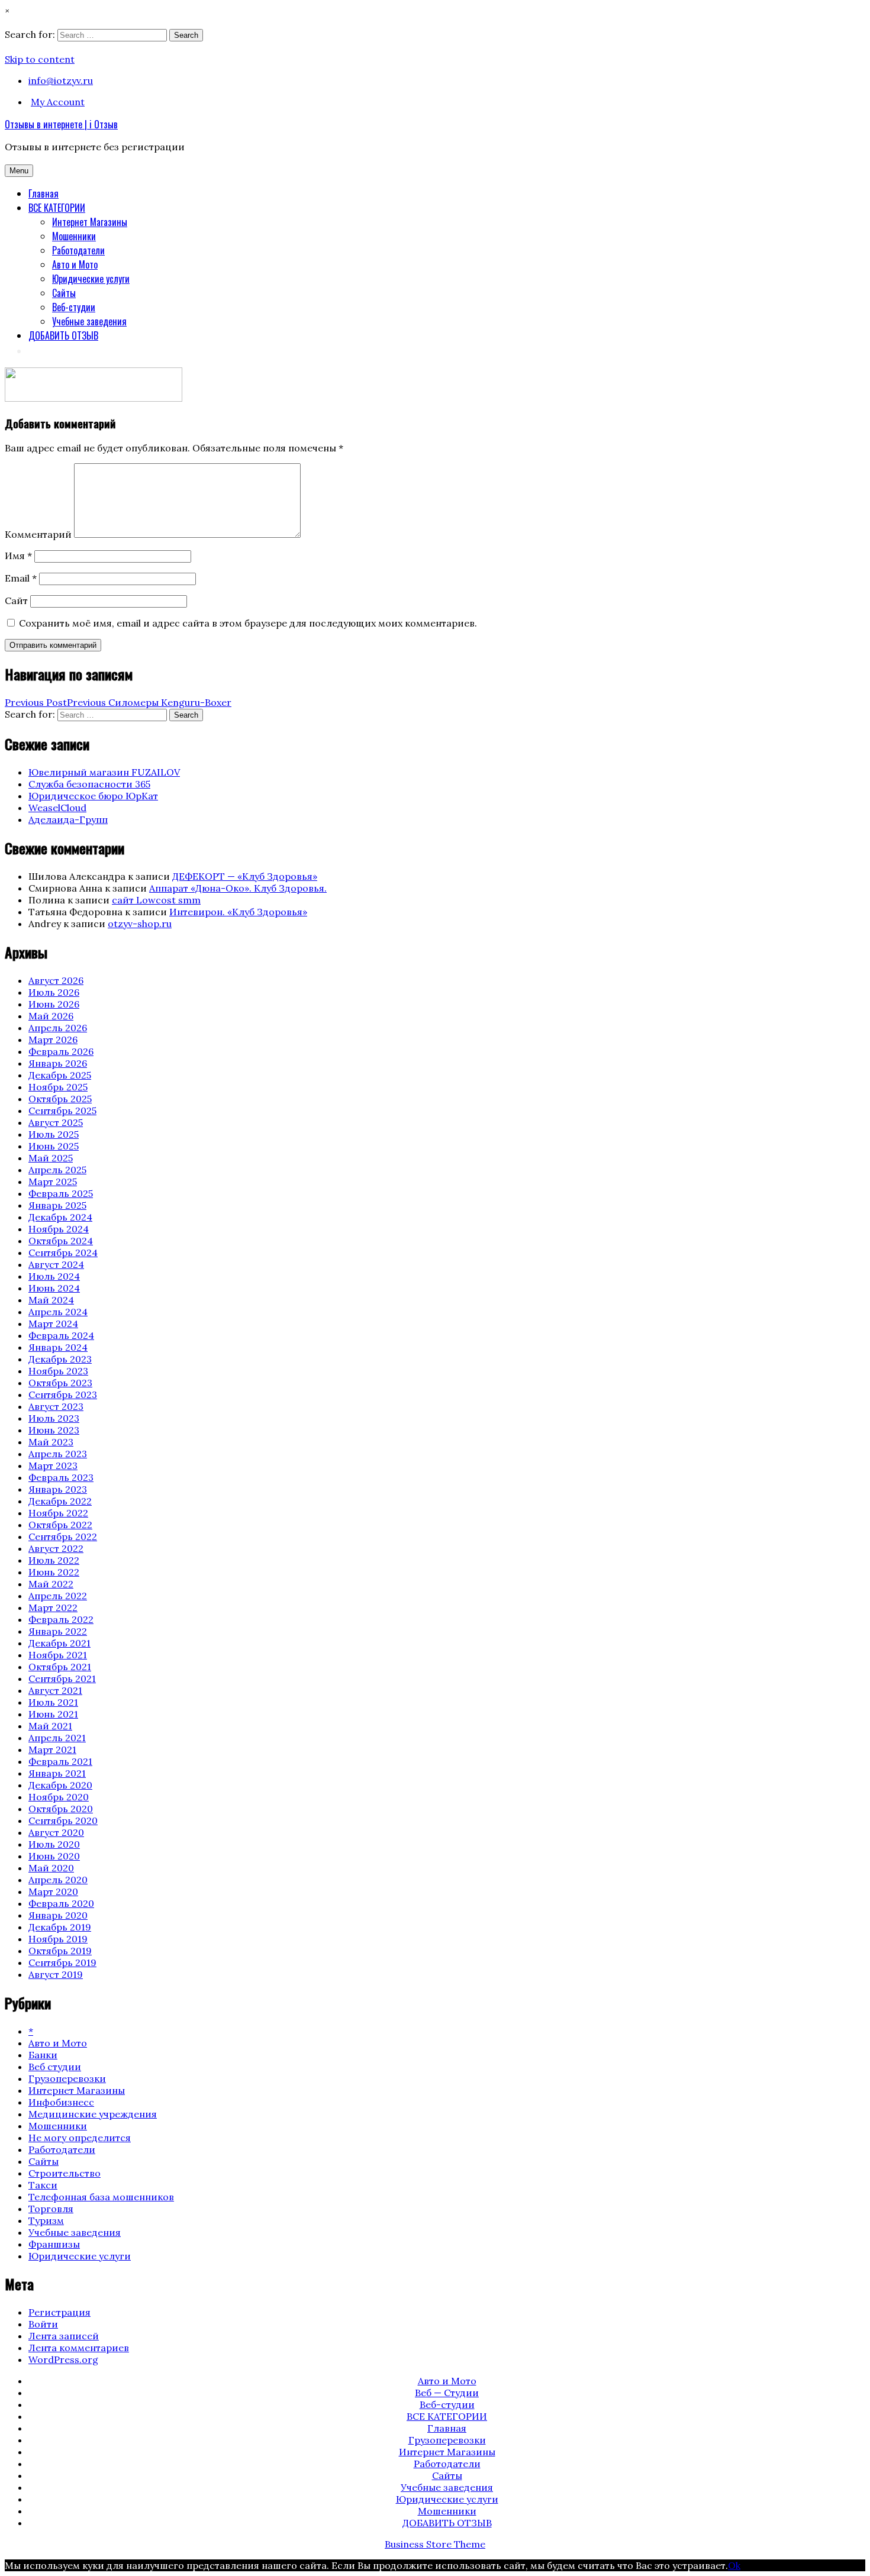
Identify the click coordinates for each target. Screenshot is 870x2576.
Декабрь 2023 (60, 1359)
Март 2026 (53, 1040)
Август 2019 (56, 1974)
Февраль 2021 (60, 1761)
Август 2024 (56, 1264)
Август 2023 (56, 1406)
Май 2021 (50, 1726)
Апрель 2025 (57, 1170)
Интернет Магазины (90, 222)
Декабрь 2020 (60, 1785)
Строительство (65, 2173)
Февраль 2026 (61, 1051)
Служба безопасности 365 (89, 784)
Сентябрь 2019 (62, 1962)
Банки (43, 2055)
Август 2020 (56, 1832)
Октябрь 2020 (61, 1809)
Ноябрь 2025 (58, 1087)
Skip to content (40, 59)
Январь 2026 (58, 1063)
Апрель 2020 (58, 1880)
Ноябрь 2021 (58, 1655)
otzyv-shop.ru (140, 924)
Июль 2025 (54, 1134)
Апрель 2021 (57, 1738)
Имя (18, 556)
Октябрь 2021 (60, 1667)
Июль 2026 (54, 992)
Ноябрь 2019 (58, 1939)
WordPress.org (63, 2359)
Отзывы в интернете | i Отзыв (61, 124)
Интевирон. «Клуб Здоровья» (238, 912)
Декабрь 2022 (60, 1501)
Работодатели (78, 250)
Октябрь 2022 (60, 1525)
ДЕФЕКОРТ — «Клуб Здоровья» (245, 876)
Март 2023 (53, 1465)
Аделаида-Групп (68, 819)
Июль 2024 (54, 1276)
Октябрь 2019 (60, 1951)
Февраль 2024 (61, 1335)
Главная (43, 193)
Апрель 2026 (58, 1028)
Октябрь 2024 (61, 1241)
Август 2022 (56, 1548)
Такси (43, 2185)
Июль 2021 (53, 1702)
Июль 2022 (54, 1560)
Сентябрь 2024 (63, 1253)
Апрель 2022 (58, 1596)
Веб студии (55, 2067)
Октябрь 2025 (60, 1099)
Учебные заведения (89, 321)
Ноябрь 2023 (58, 1371)
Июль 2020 (54, 1844)
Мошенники (74, 236)
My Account (58, 102)
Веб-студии (74, 307)
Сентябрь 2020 (63, 1820)
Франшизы (54, 2244)
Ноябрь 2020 (59, 1797)
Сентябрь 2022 (63, 1536)
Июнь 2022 (54, 1572)
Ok (734, 2565)
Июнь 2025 (54, 1146)
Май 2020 (51, 1868)
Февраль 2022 (61, 1619)
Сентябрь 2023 (63, 1394)
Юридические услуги (91, 279)
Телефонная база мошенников (101, 2197)
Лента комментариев (79, 2348)
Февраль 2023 (61, 1477)
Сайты (64, 293)
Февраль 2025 (61, 1193)
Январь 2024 (58, 1347)
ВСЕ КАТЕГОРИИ (57, 208)
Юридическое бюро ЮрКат (93, 796)
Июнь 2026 (54, 1004)
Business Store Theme (435, 2544)
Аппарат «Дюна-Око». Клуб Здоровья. (238, 888)
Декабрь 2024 (60, 1217)
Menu (19, 171)
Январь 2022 (58, 1631)
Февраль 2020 (61, 1903)
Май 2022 (51, 1584)
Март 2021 (52, 1749)
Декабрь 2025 (60, 1075)
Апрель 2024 (58, 1312)
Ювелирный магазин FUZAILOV (104, 772)
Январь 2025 (57, 1205)
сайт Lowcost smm (156, 900)
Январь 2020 (58, 1915)
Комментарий (38, 534)
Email (21, 578)
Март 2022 (53, 1607)
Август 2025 (56, 1122)
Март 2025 (53, 1182)
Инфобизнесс (61, 2102)
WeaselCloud (57, 808)
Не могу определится (80, 2138)
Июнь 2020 (54, 1856)
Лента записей (64, 2336)
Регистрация (59, 2312)
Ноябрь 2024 (59, 1229)
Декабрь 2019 (60, 1927)
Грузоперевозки (67, 2078)
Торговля (51, 2209)
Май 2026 (51, 1016)
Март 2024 (53, 1323)
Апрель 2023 (58, 1454)
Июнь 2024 (54, 1288)
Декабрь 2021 (59, 1643)
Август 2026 (56, 980)
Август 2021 (55, 1690)
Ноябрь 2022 (58, 1513)
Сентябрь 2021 (62, 1678)
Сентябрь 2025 (62, 1111)
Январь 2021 (57, 1773)
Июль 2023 (54, 1418)
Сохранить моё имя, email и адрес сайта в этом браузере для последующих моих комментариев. (248, 623)
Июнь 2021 (53, 1714)
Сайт (16, 601)
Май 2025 (51, 1158)
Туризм (46, 2220)
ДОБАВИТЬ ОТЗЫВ (63, 335)
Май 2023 (51, 1442)
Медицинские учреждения (93, 2114)
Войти (43, 2324)
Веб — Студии (447, 2393)
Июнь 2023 (54, 1430)
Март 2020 (53, 1891)
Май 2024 (51, 1300)
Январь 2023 (58, 1489)
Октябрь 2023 (60, 1383)
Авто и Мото (75, 264)
